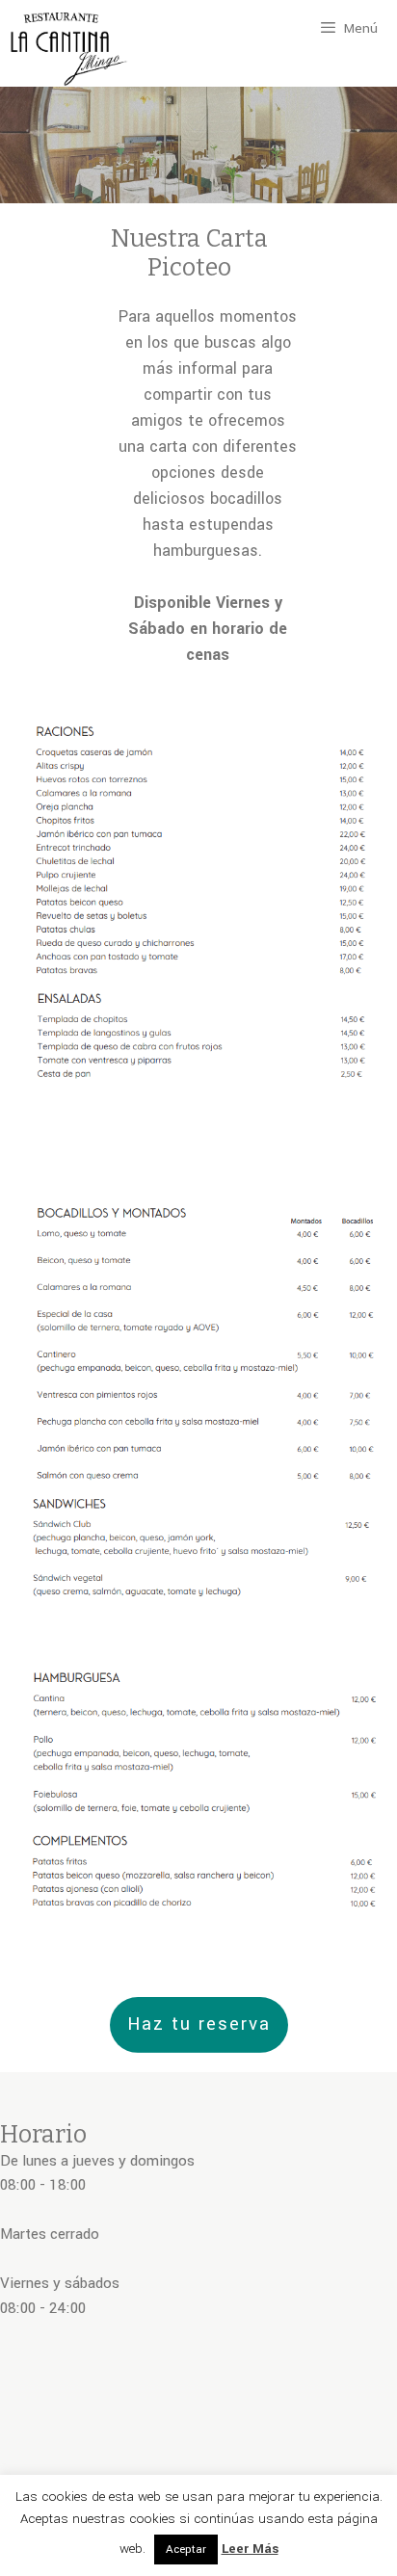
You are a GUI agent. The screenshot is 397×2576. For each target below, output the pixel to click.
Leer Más (250, 2549)
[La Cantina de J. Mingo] (69, 52)
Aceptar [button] (186, 2550)
